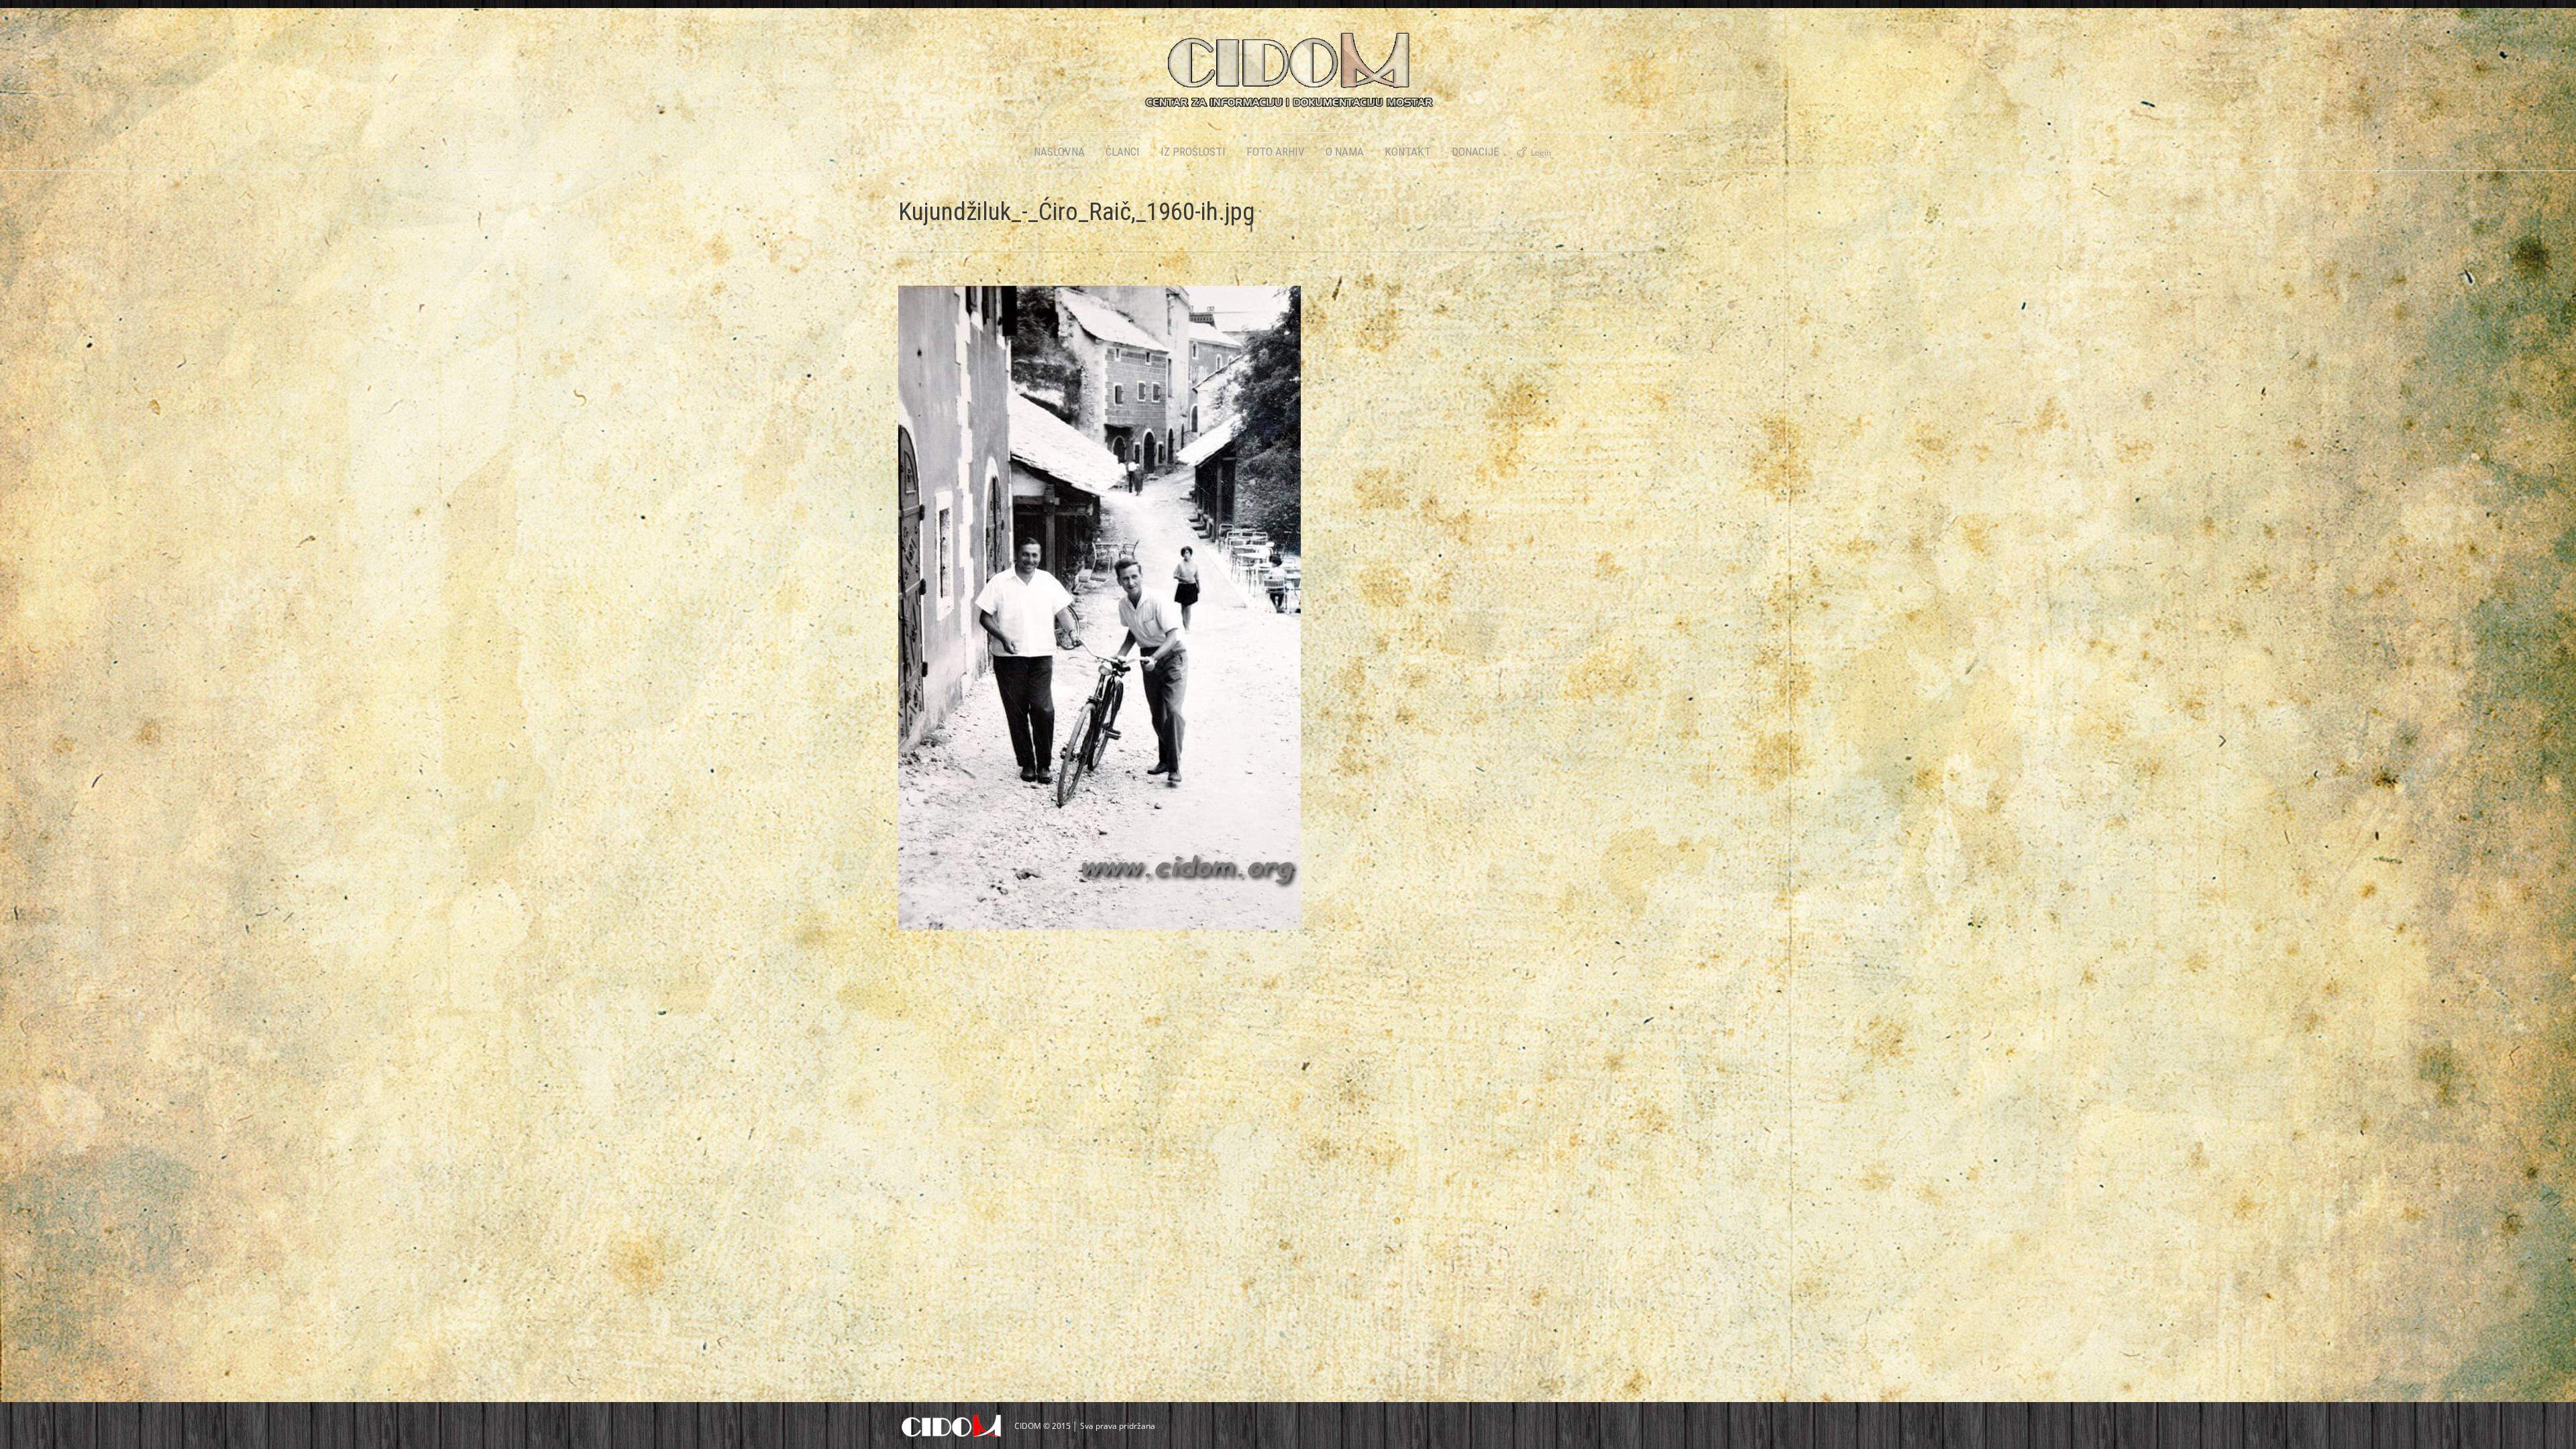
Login (1541, 153)
